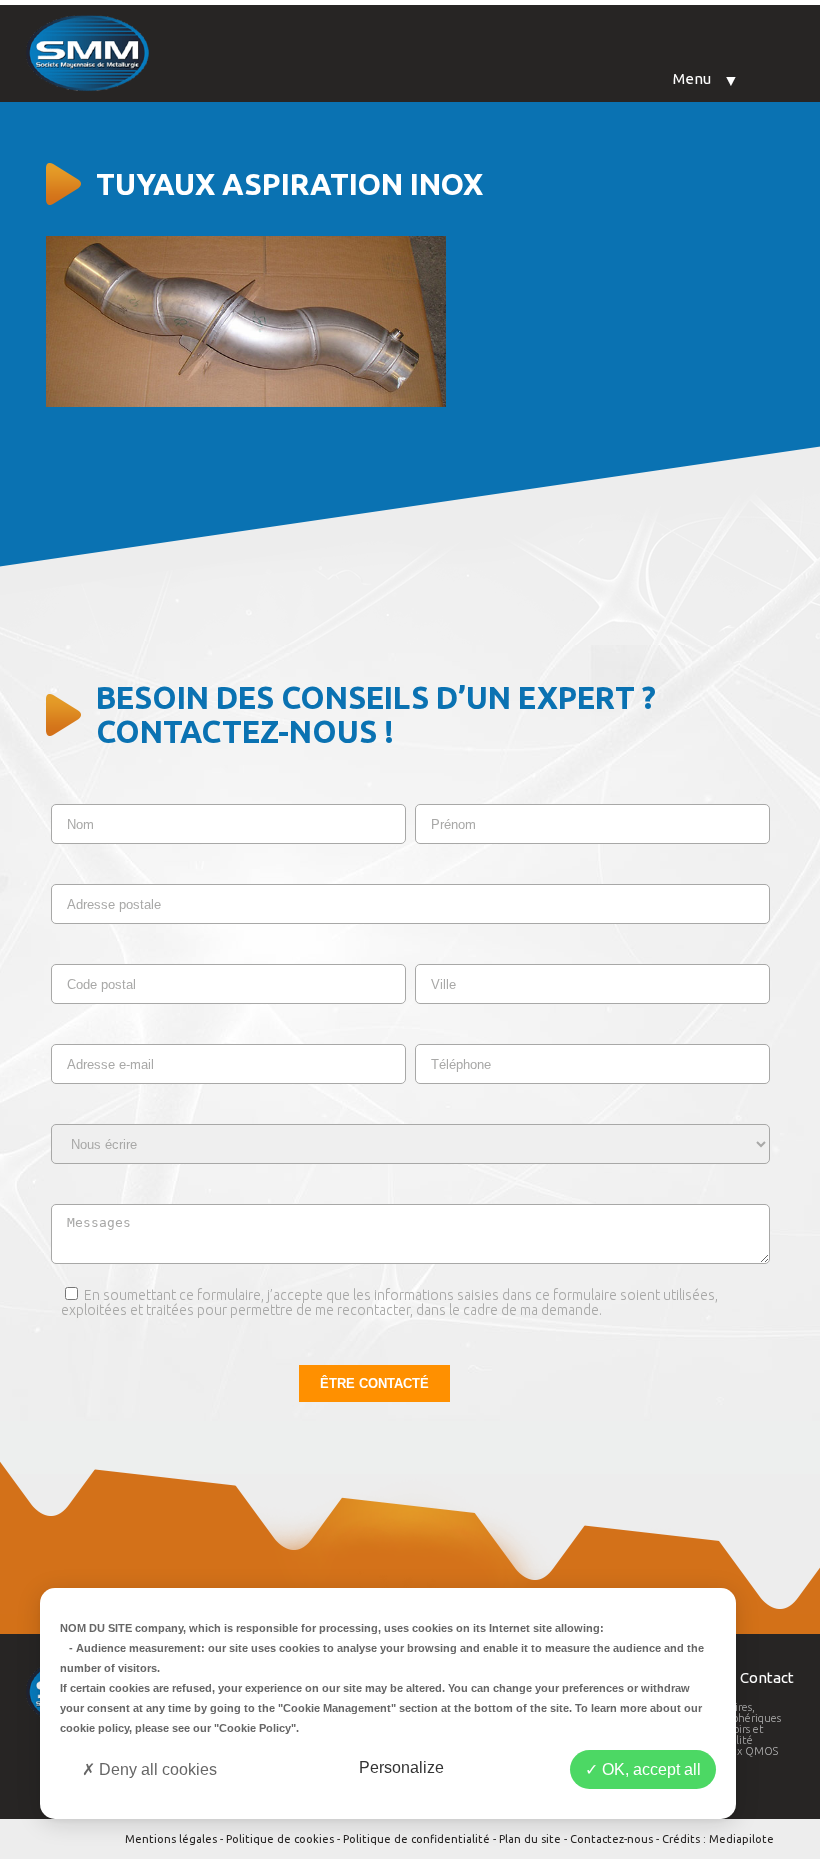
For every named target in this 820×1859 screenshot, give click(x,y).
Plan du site (530, 1839)
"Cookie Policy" (255, 1728)
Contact (767, 1677)
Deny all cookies (156, 1769)
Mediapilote (741, 1839)
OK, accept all (649, 1769)
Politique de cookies (280, 1839)
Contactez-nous (611, 1839)
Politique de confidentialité (416, 1839)
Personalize (401, 1767)
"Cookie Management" (337, 1708)
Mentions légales (171, 1839)
